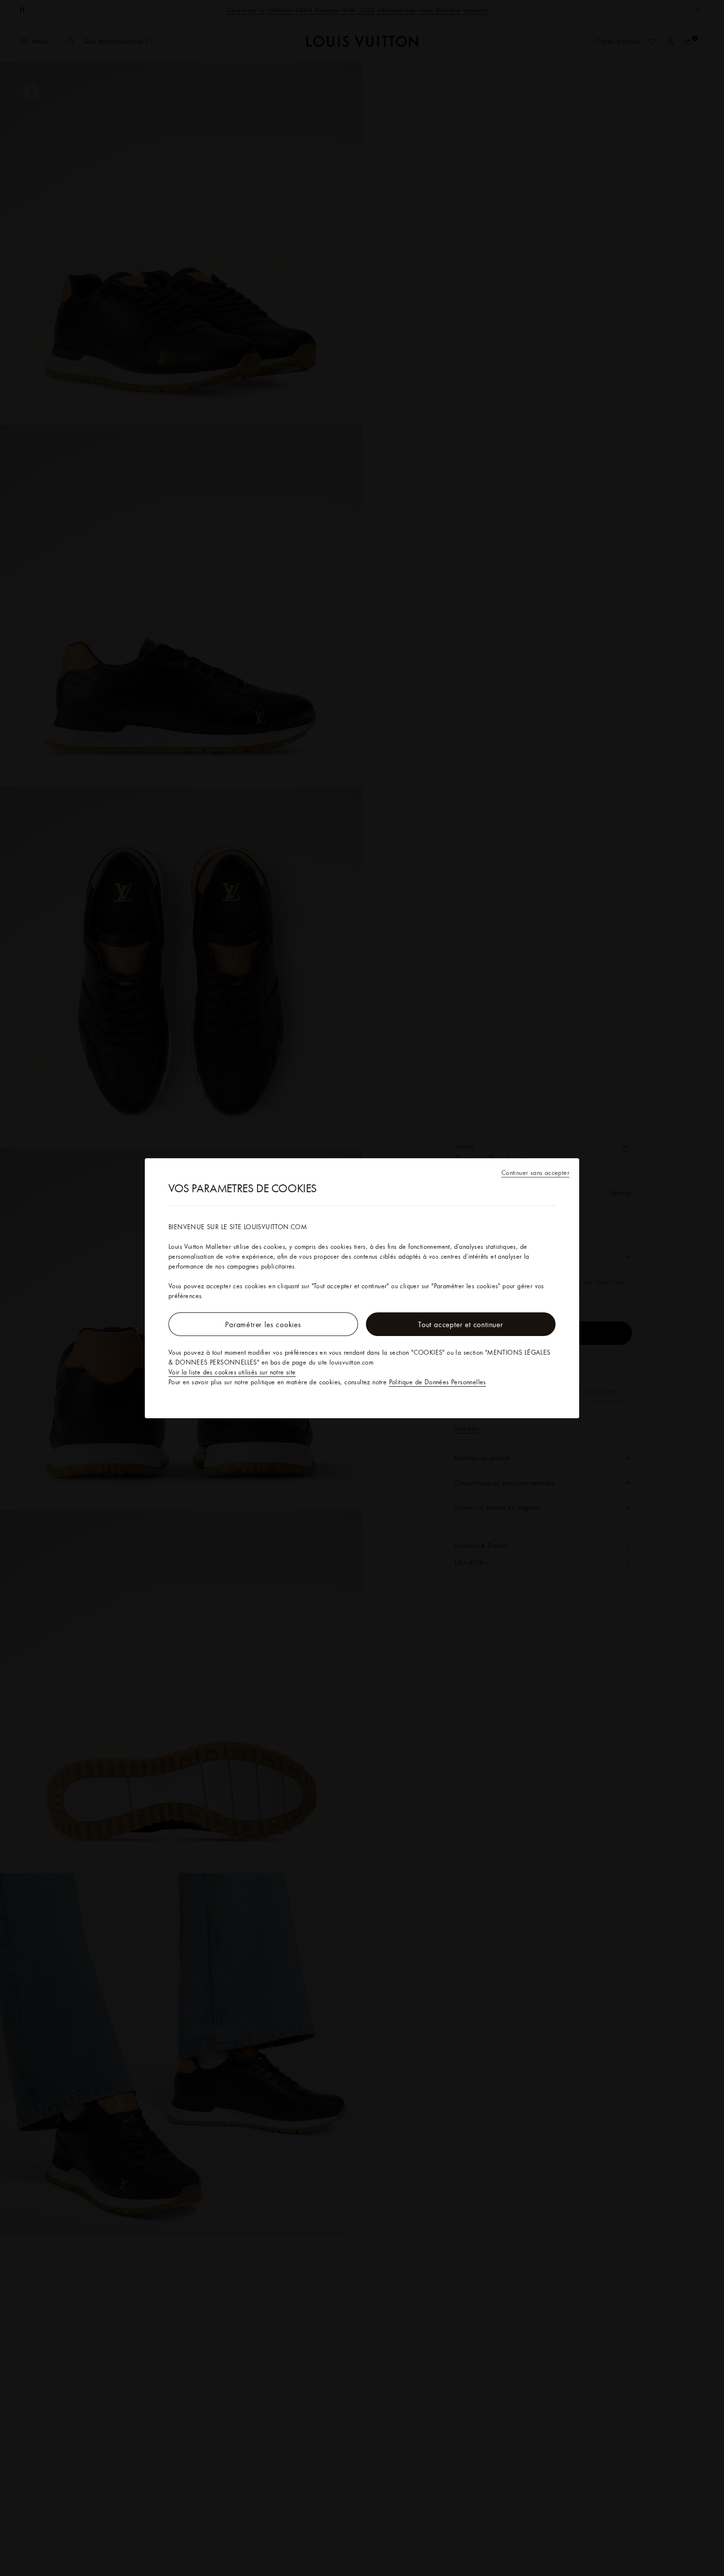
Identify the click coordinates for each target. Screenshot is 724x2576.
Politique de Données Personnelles (438, 1382)
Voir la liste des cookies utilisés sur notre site (232, 1372)
